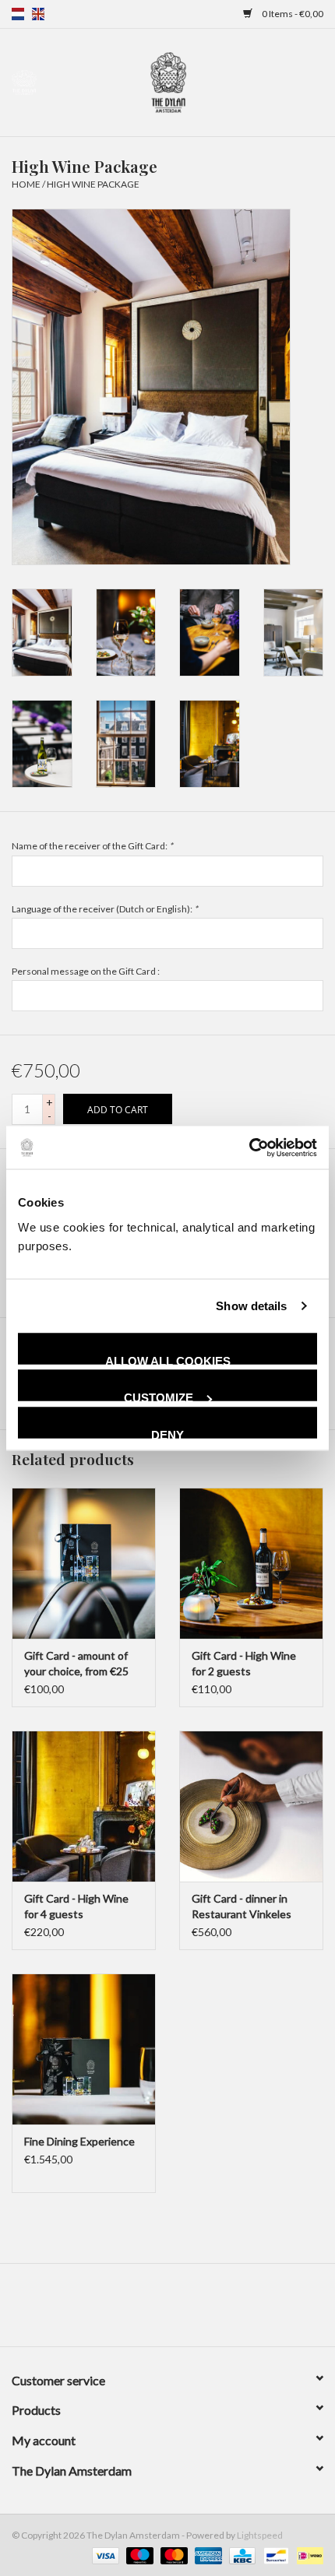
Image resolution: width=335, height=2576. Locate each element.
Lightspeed (260, 2535)
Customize (159, 1396)
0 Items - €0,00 (292, 14)
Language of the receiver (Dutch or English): (105, 909)
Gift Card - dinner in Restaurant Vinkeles (242, 1906)
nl (18, 14)
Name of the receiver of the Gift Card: (92, 846)
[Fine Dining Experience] (84, 2049)
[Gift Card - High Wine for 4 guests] (84, 1806)
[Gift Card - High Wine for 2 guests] (251, 1563)
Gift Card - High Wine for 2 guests (244, 1663)
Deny (167, 1433)
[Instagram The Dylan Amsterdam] (167, 2311)
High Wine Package (93, 184)
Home (26, 184)
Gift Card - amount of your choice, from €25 (76, 1663)
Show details (251, 1306)
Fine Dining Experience (79, 2141)
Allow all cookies (168, 1359)
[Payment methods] (104, 2555)
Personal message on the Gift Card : (86, 971)
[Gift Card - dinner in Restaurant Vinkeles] (251, 1806)
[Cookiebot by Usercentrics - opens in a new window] (249, 1147)
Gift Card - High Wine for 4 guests (76, 1906)
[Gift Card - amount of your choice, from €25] (84, 1563)
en (38, 14)
